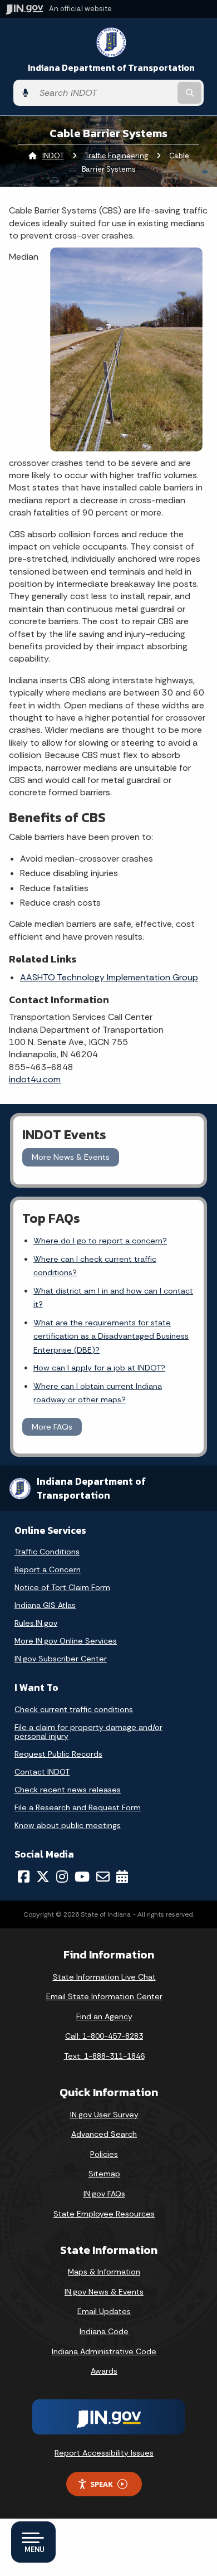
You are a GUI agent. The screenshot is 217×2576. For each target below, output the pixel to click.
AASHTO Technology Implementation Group (109, 977)
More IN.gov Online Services (66, 1641)
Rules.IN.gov (36, 1623)
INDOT (53, 156)
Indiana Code (104, 2331)
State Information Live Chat (104, 1977)
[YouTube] (82, 1877)
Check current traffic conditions (74, 1709)
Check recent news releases (68, 1790)
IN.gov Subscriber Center (61, 1659)
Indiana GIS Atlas (45, 1605)
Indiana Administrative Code (104, 2351)
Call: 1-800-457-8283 (104, 2036)
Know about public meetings (68, 1825)
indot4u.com (35, 1079)
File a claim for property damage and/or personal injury (88, 1732)
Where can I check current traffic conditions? (95, 1266)
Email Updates (104, 2311)
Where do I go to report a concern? (100, 1241)
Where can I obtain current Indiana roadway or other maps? (98, 1393)
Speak (102, 2484)
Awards (104, 2371)
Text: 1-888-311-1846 (104, 2056)
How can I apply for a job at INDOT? (99, 1368)
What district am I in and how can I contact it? (113, 1297)
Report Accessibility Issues (104, 2453)
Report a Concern (48, 1569)
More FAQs (52, 1427)
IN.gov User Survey (104, 2115)
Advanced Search (104, 2134)
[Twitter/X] (43, 1877)
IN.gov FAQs (104, 2194)
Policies (104, 2154)
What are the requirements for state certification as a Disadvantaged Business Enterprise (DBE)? (111, 1336)
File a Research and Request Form (78, 1807)
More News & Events (71, 1157)
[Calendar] (122, 1877)
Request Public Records (58, 1754)
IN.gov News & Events (104, 2292)
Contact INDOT (42, 1772)
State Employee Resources (104, 2214)
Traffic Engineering (117, 156)
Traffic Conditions (47, 1552)
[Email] (103, 1877)
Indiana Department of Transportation (111, 68)
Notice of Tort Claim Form (62, 1587)
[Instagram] (62, 1877)
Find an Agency (104, 2016)
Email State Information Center (104, 1996)
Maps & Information (104, 2272)
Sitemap (104, 2174)
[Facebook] (24, 1877)
